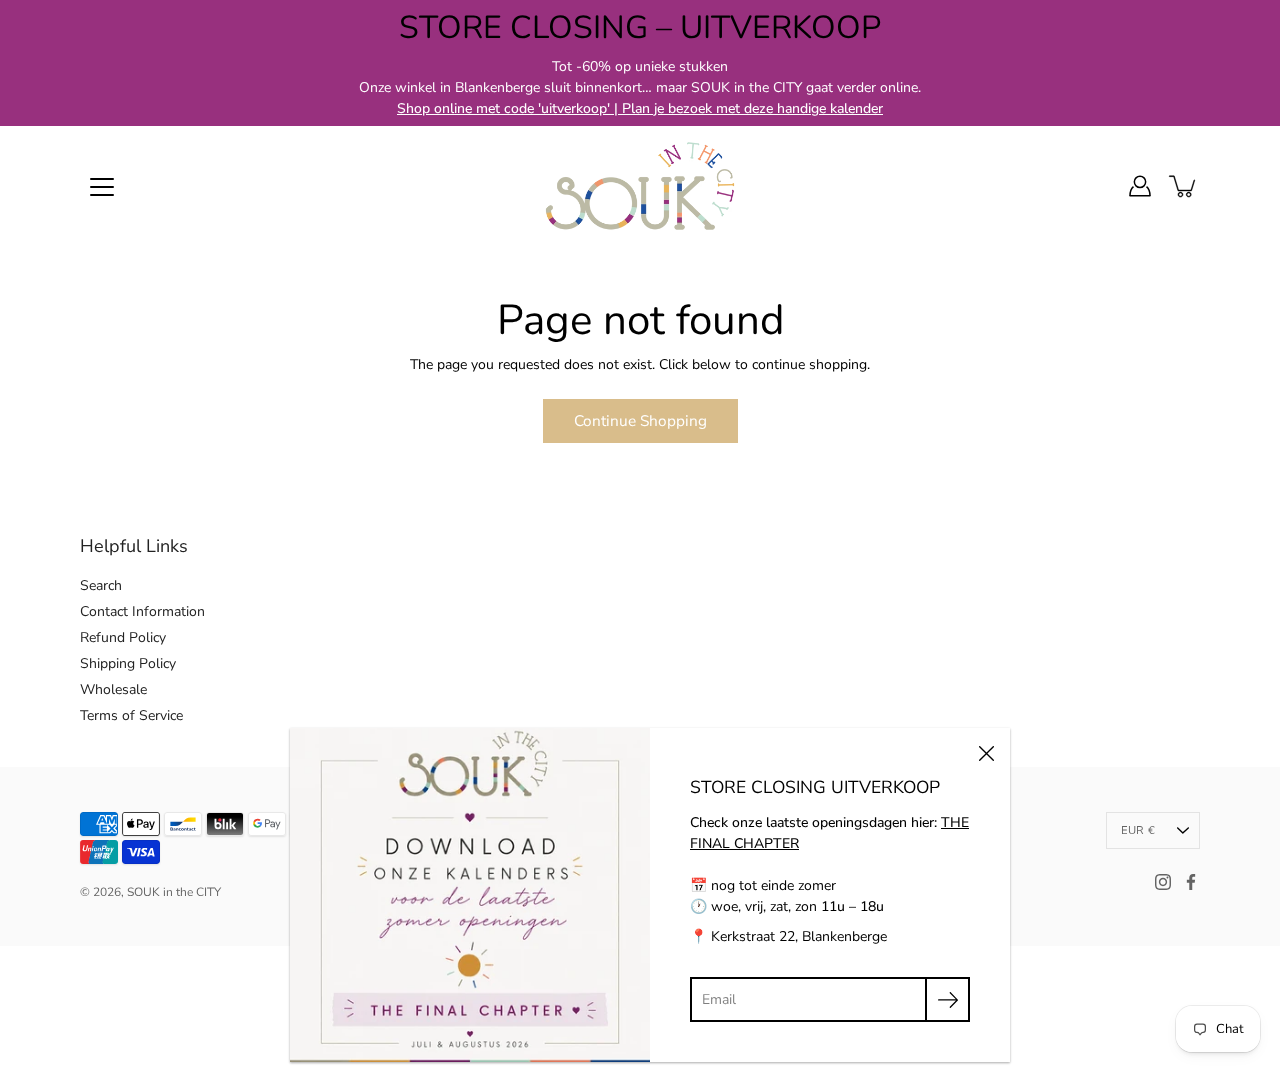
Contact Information (142, 611)
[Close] (986, 752)
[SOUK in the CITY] (640, 186)
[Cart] (1184, 186)
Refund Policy (123, 637)
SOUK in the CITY (174, 892)
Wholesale (113, 689)
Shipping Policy (128, 663)
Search (101, 585)
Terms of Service (131, 715)
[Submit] (947, 999)
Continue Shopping (640, 420)
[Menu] (102, 187)
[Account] (1140, 186)
